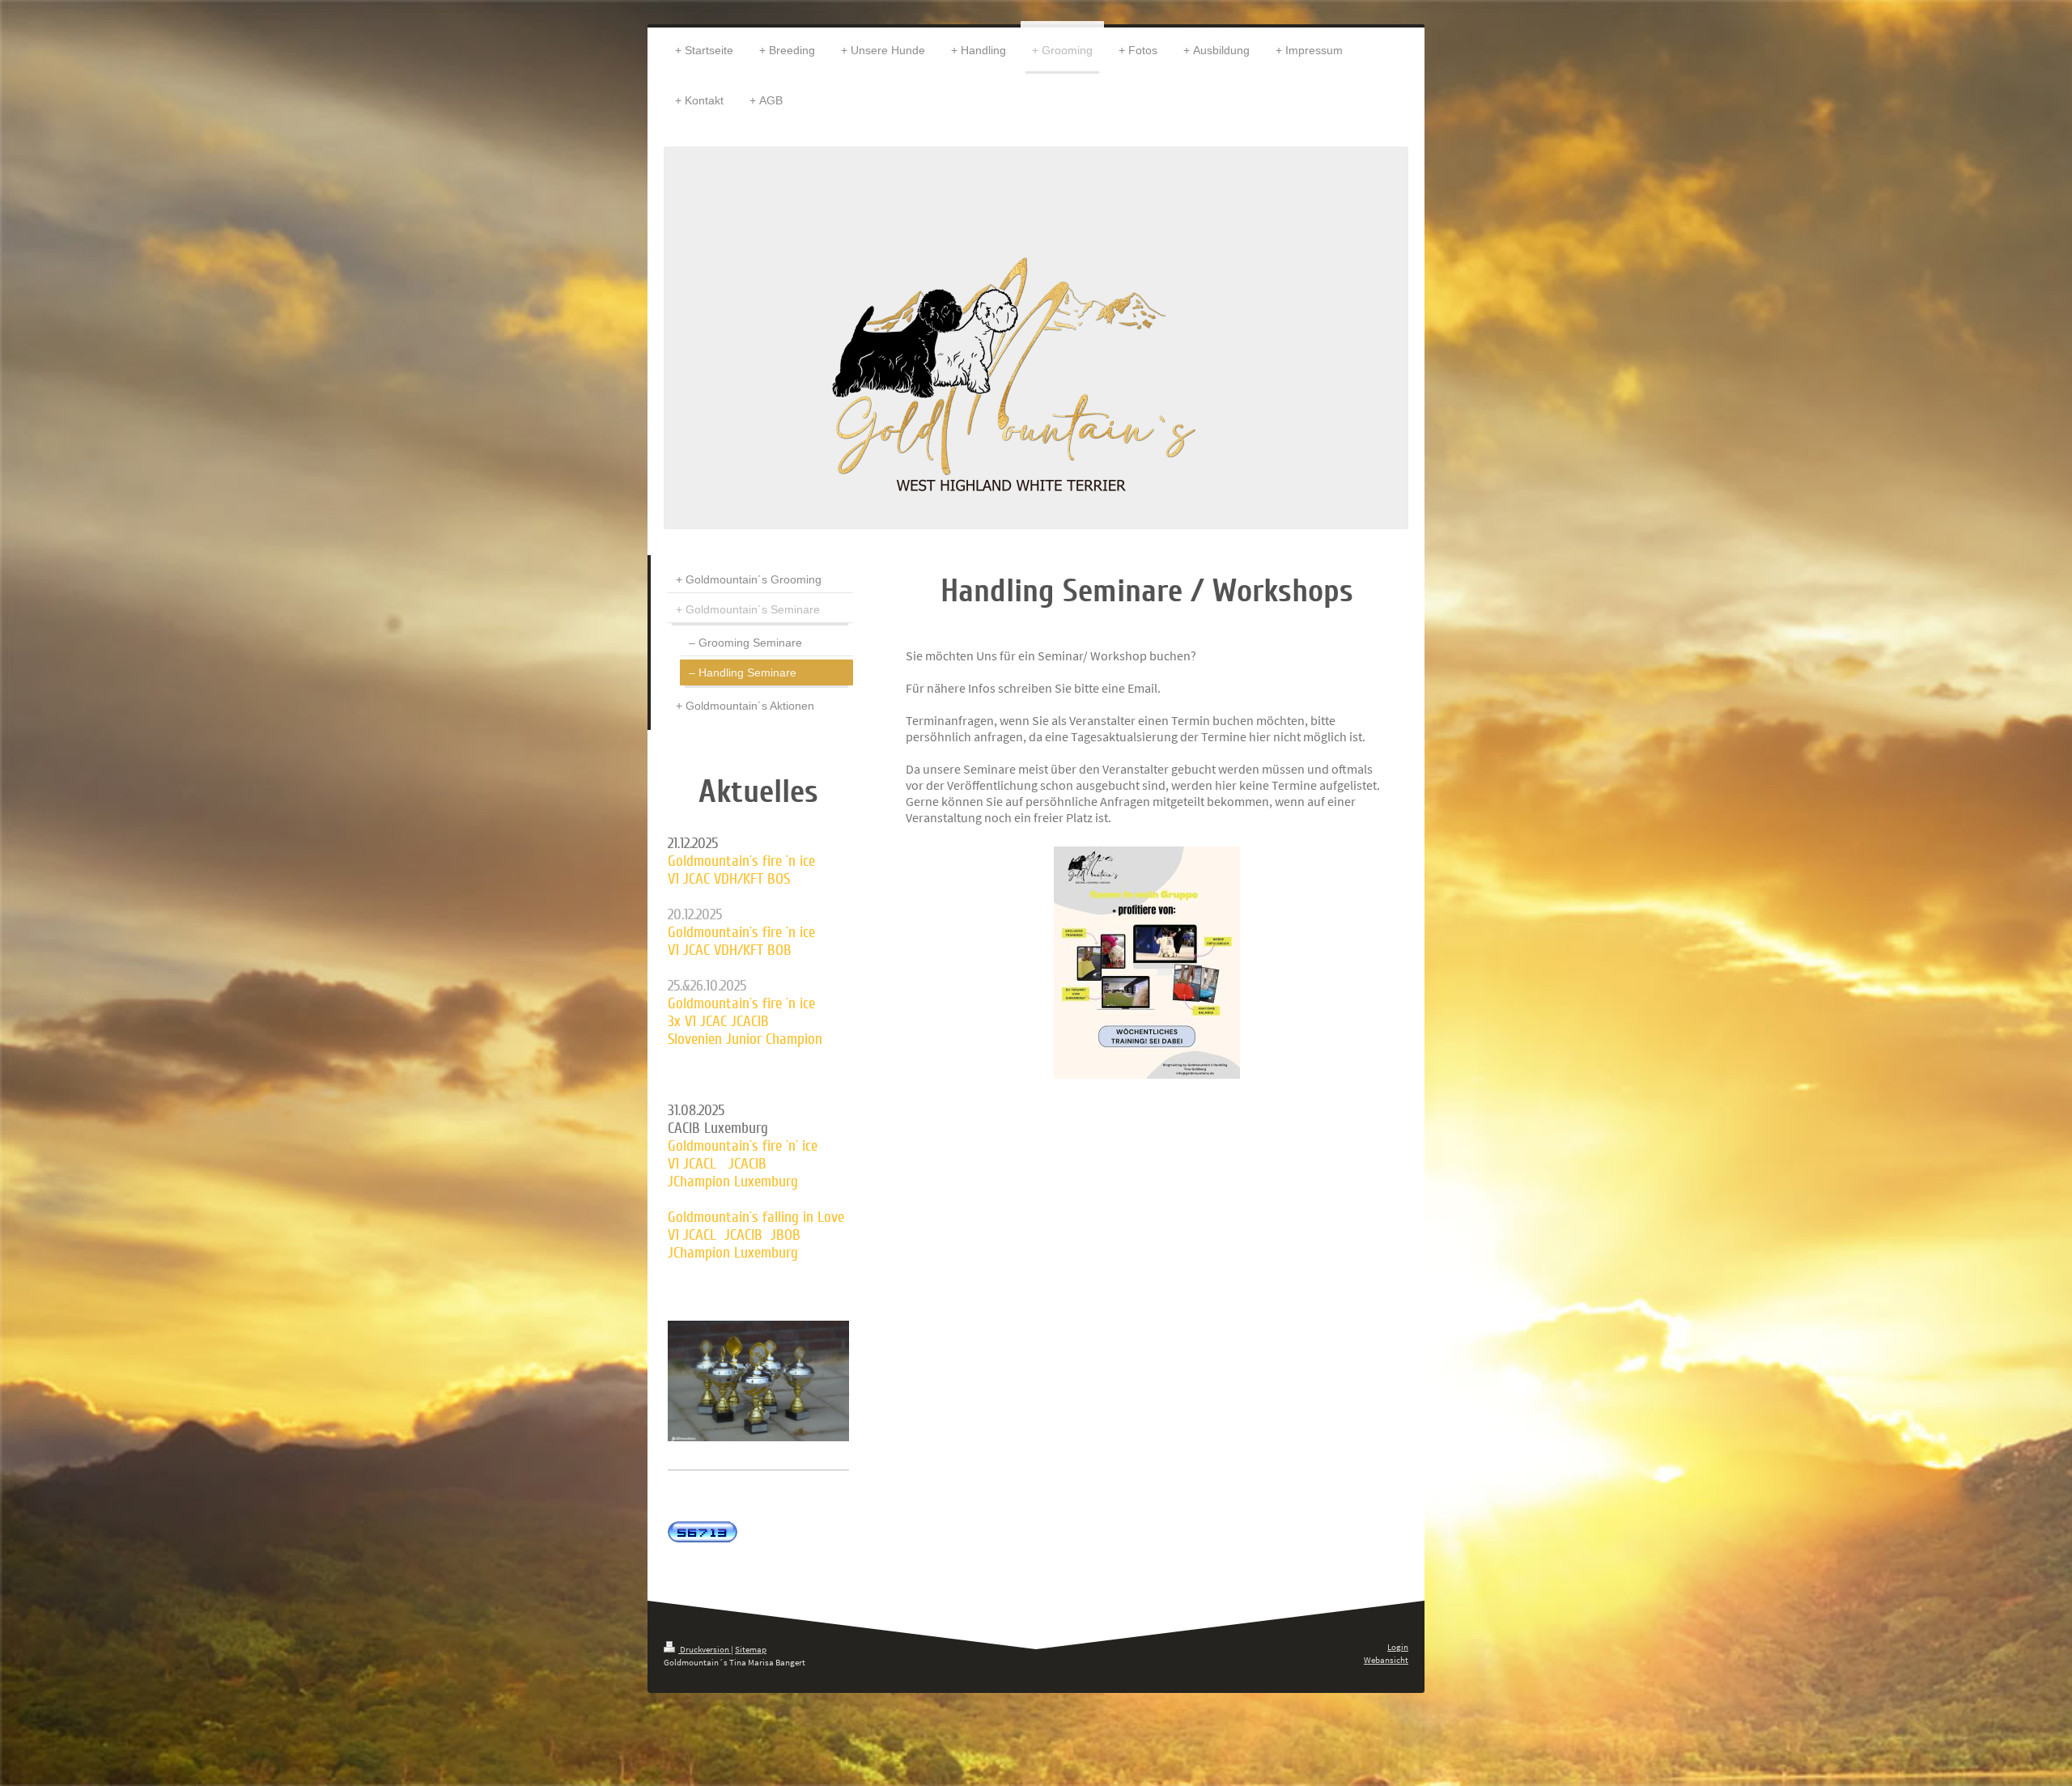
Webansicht (1386, 1660)
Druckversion (705, 1649)
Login (1398, 1647)
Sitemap (751, 1649)
